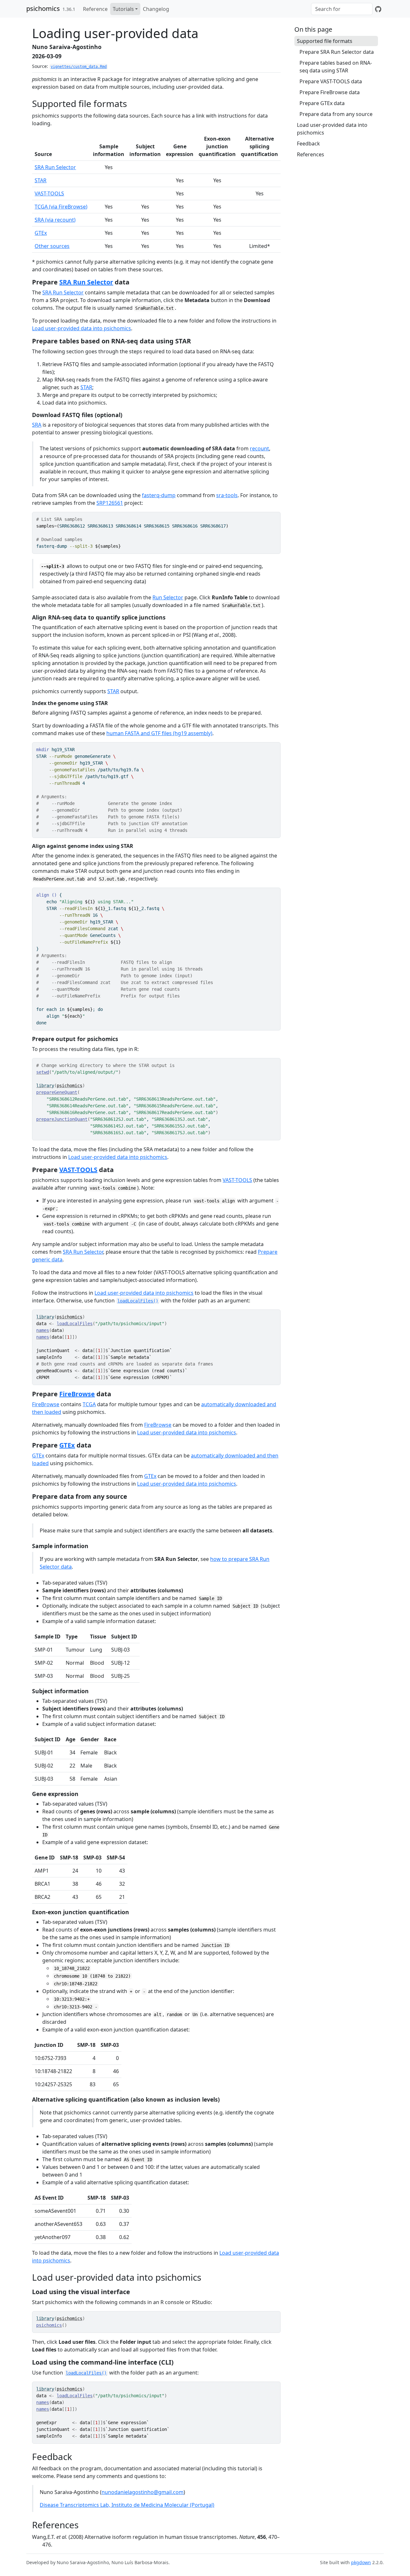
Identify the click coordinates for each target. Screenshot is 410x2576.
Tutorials (123, 9)
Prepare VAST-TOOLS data (331, 81)
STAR (41, 180)
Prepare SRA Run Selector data (337, 52)
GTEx (41, 233)
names (43, 1330)
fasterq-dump (159, 495)
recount (259, 448)
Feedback (308, 144)
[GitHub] (378, 9)
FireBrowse (77, 1394)
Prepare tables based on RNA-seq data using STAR (336, 67)
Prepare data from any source (336, 114)
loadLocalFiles (75, 1324)
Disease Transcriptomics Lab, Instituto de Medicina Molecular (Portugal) (127, 2505)
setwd (43, 1072)
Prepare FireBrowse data (330, 92)
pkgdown (361, 2562)
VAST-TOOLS (49, 193)
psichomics (43, 8)
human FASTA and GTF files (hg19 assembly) (159, 733)
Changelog (156, 9)
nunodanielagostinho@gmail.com (143, 2492)
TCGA (89, 1404)
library (45, 1086)
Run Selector (168, 597)
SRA (37, 425)
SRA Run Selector (55, 167)
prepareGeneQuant (57, 1092)
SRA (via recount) (55, 220)
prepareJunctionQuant (62, 1119)
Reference (95, 9)
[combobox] (342, 9)
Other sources (52, 246)
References (311, 154)
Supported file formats (325, 41)
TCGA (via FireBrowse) (61, 207)
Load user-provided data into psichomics (82, 328)
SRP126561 (110, 503)
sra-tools (227, 495)
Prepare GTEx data (322, 103)
